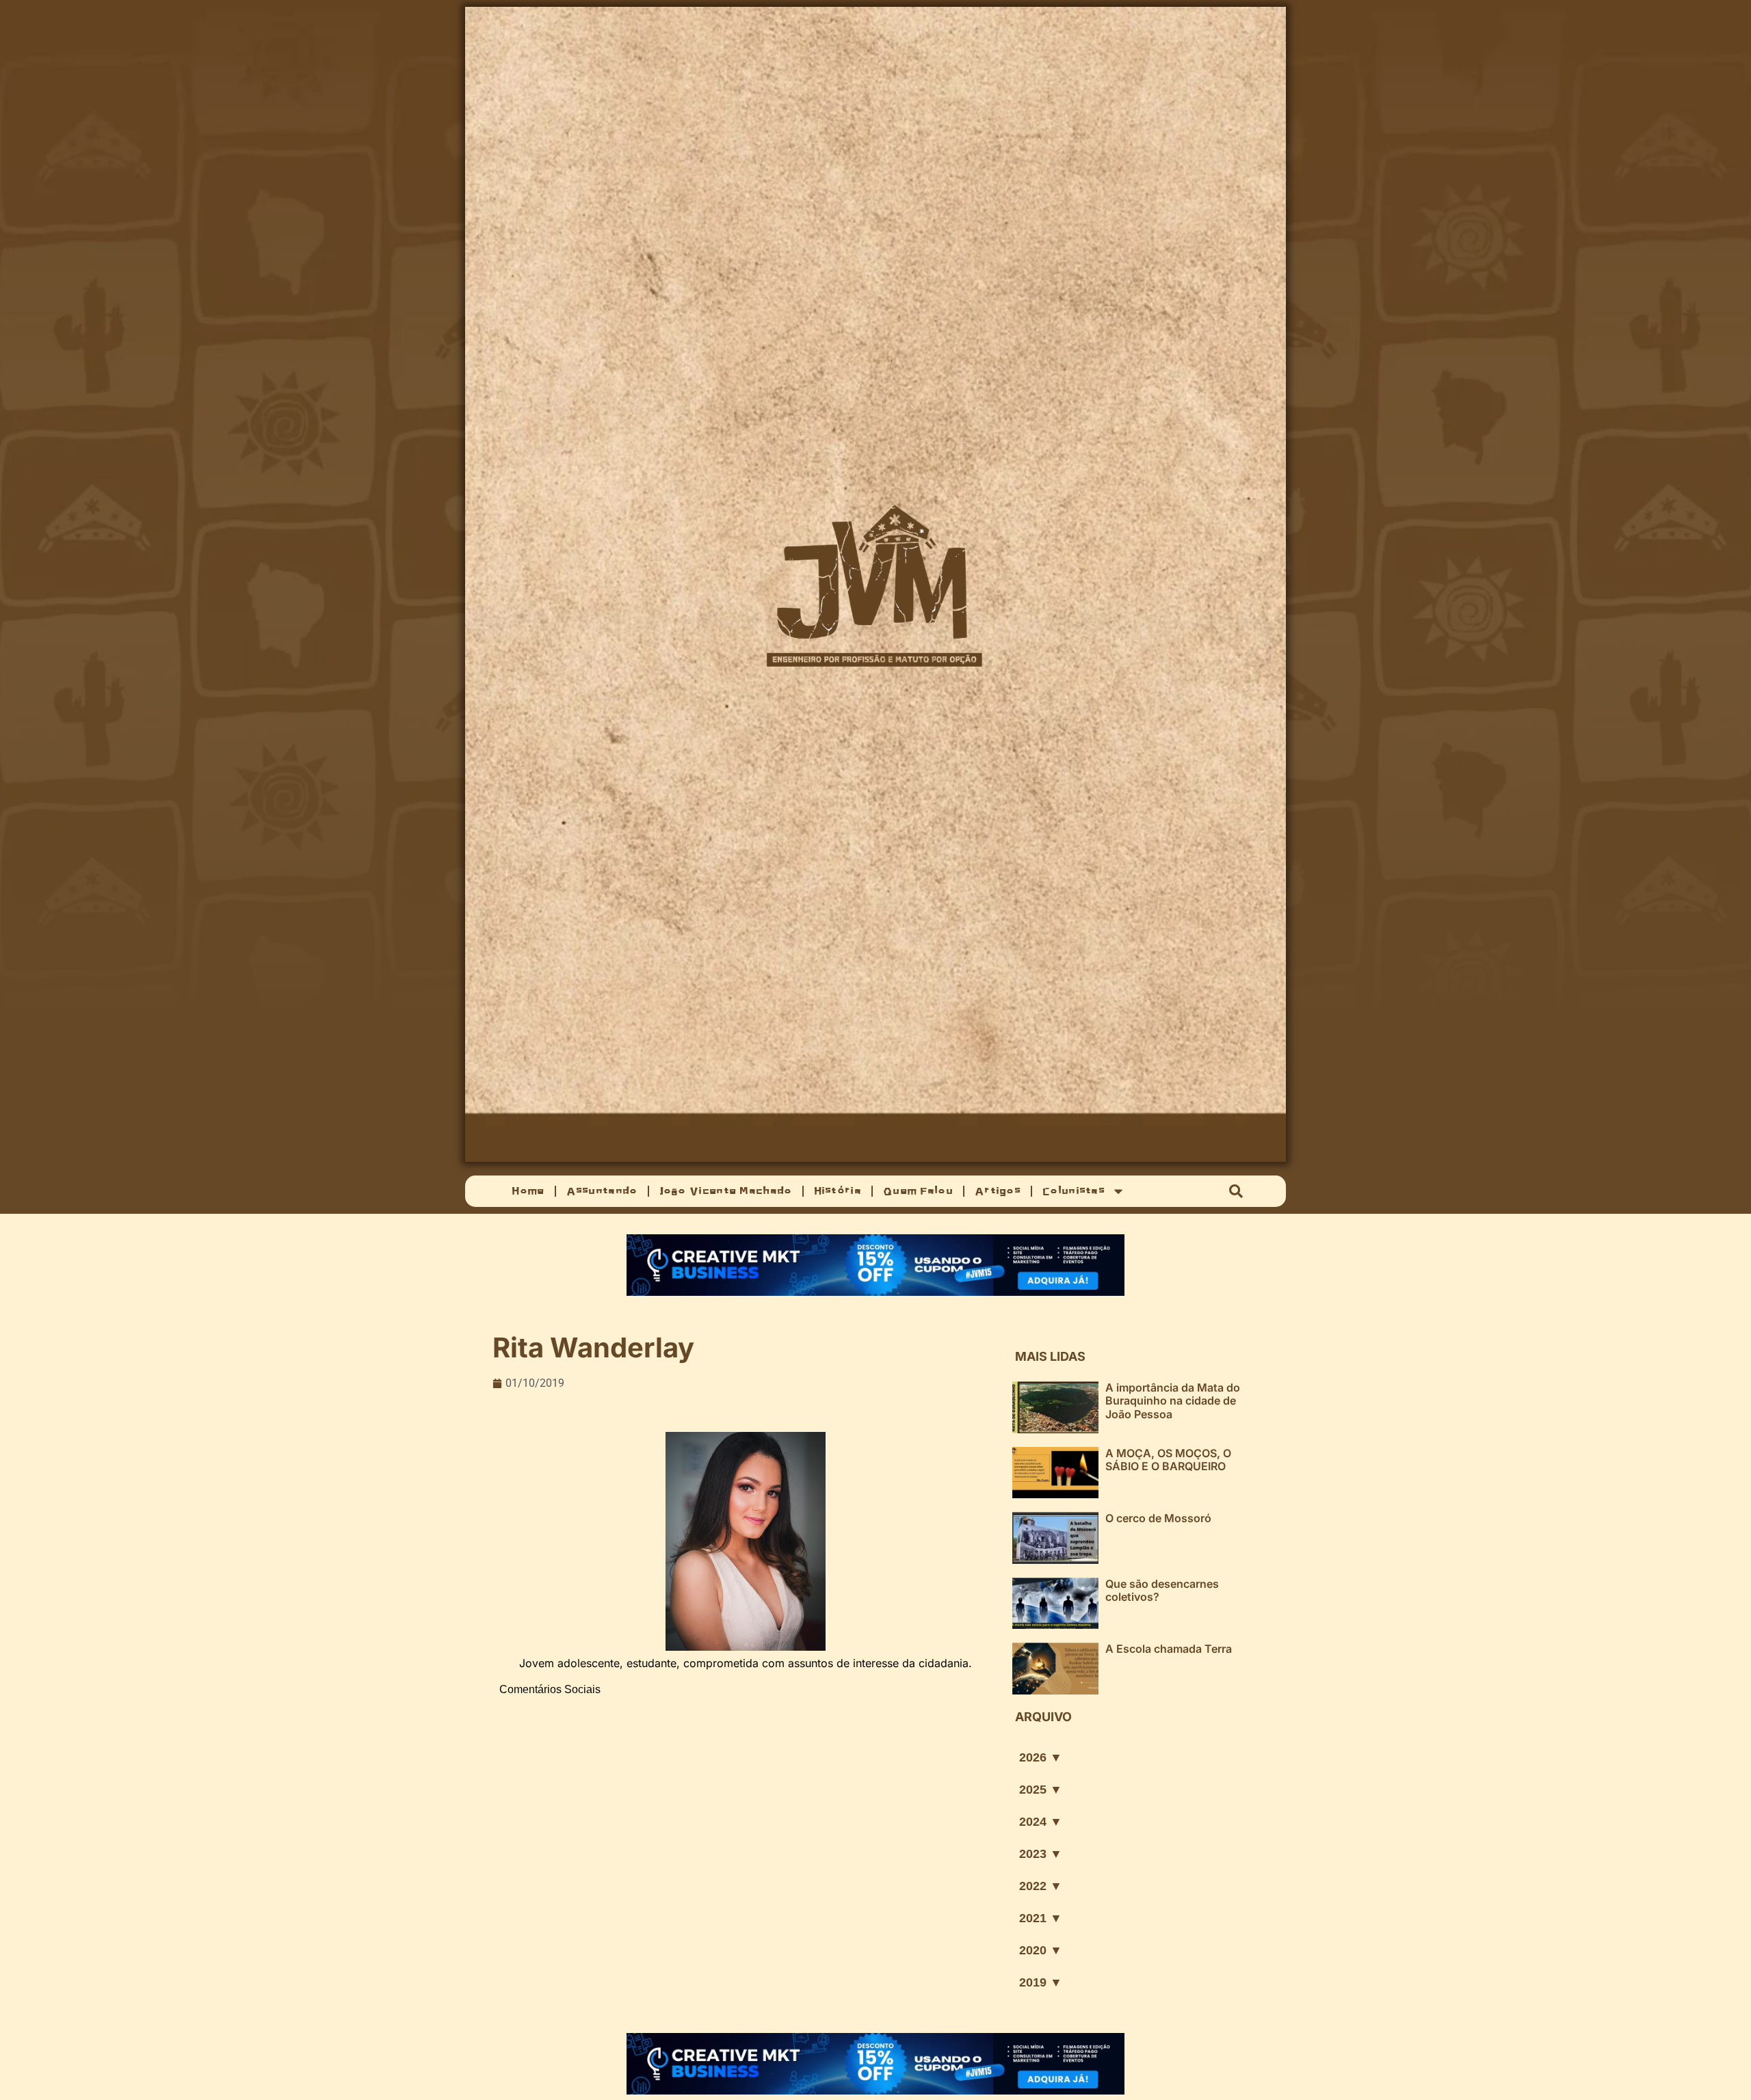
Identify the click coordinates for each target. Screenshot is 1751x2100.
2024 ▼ (1041, 1822)
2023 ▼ (1041, 1854)
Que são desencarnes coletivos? (1162, 1590)
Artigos (998, 1191)
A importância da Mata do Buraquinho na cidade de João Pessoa (1173, 1400)
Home (528, 1191)
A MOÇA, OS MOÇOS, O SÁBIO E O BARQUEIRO (1168, 1460)
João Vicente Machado (726, 1191)
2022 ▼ (1041, 1886)
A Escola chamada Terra (1169, 1649)
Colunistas (1074, 1191)
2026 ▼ (1041, 1757)
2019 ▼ (1041, 1982)
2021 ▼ (1041, 1918)
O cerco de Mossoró (1158, 1518)
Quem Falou (918, 1191)
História (838, 1191)
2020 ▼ (1041, 1950)
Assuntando (602, 1191)
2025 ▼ (1041, 1790)
